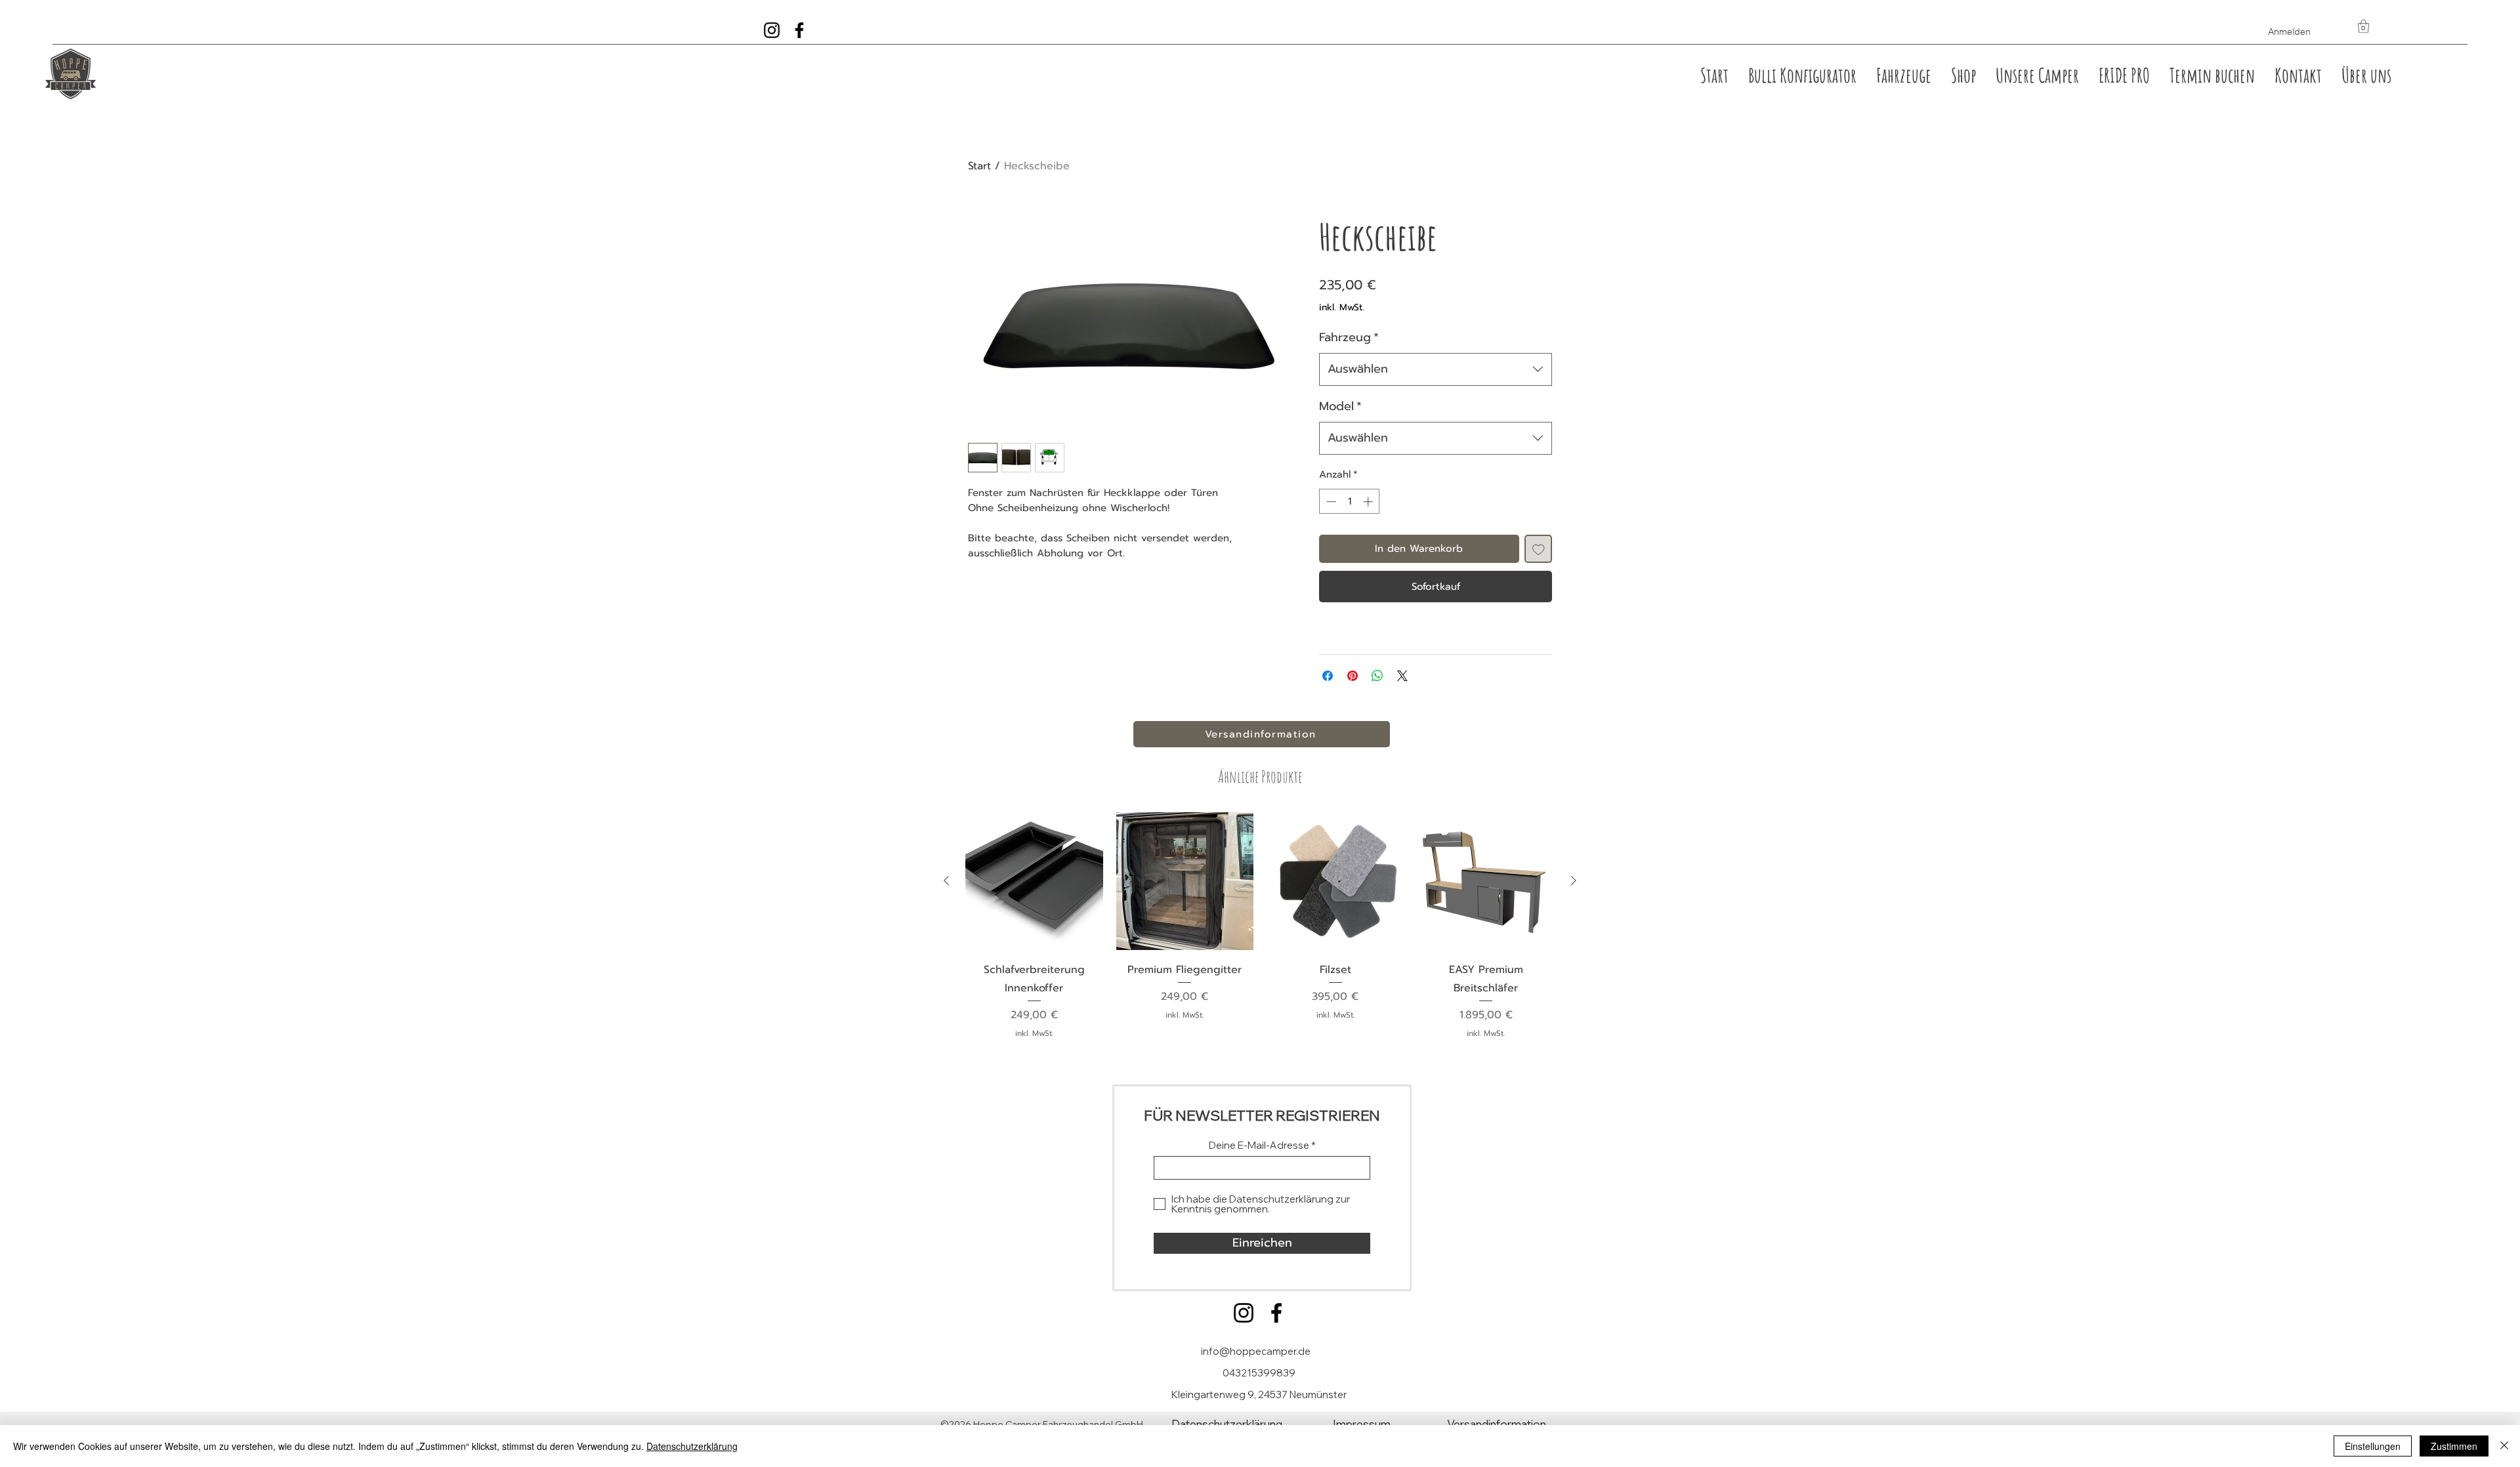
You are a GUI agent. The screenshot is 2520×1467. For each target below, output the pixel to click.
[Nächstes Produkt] (1574, 880)
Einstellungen (2373, 1446)
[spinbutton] (1350, 502)
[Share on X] (1402, 676)
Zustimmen (2454, 1446)
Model (1340, 406)
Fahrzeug (1349, 337)
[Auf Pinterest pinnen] (1353, 676)
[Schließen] (2504, 1446)
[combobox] (1436, 369)
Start (979, 166)
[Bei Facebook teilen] (1328, 676)
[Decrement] (1330, 502)
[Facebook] (1276, 1313)
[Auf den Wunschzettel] (1539, 549)
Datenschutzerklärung (692, 1446)
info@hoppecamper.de (1256, 1351)
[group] (1260, 926)
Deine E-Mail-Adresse (1259, 1145)
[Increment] (1369, 502)
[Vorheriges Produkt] (946, 880)
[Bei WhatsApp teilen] (1377, 676)
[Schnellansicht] (1034, 881)
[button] (2363, 26)
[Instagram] (1244, 1313)
